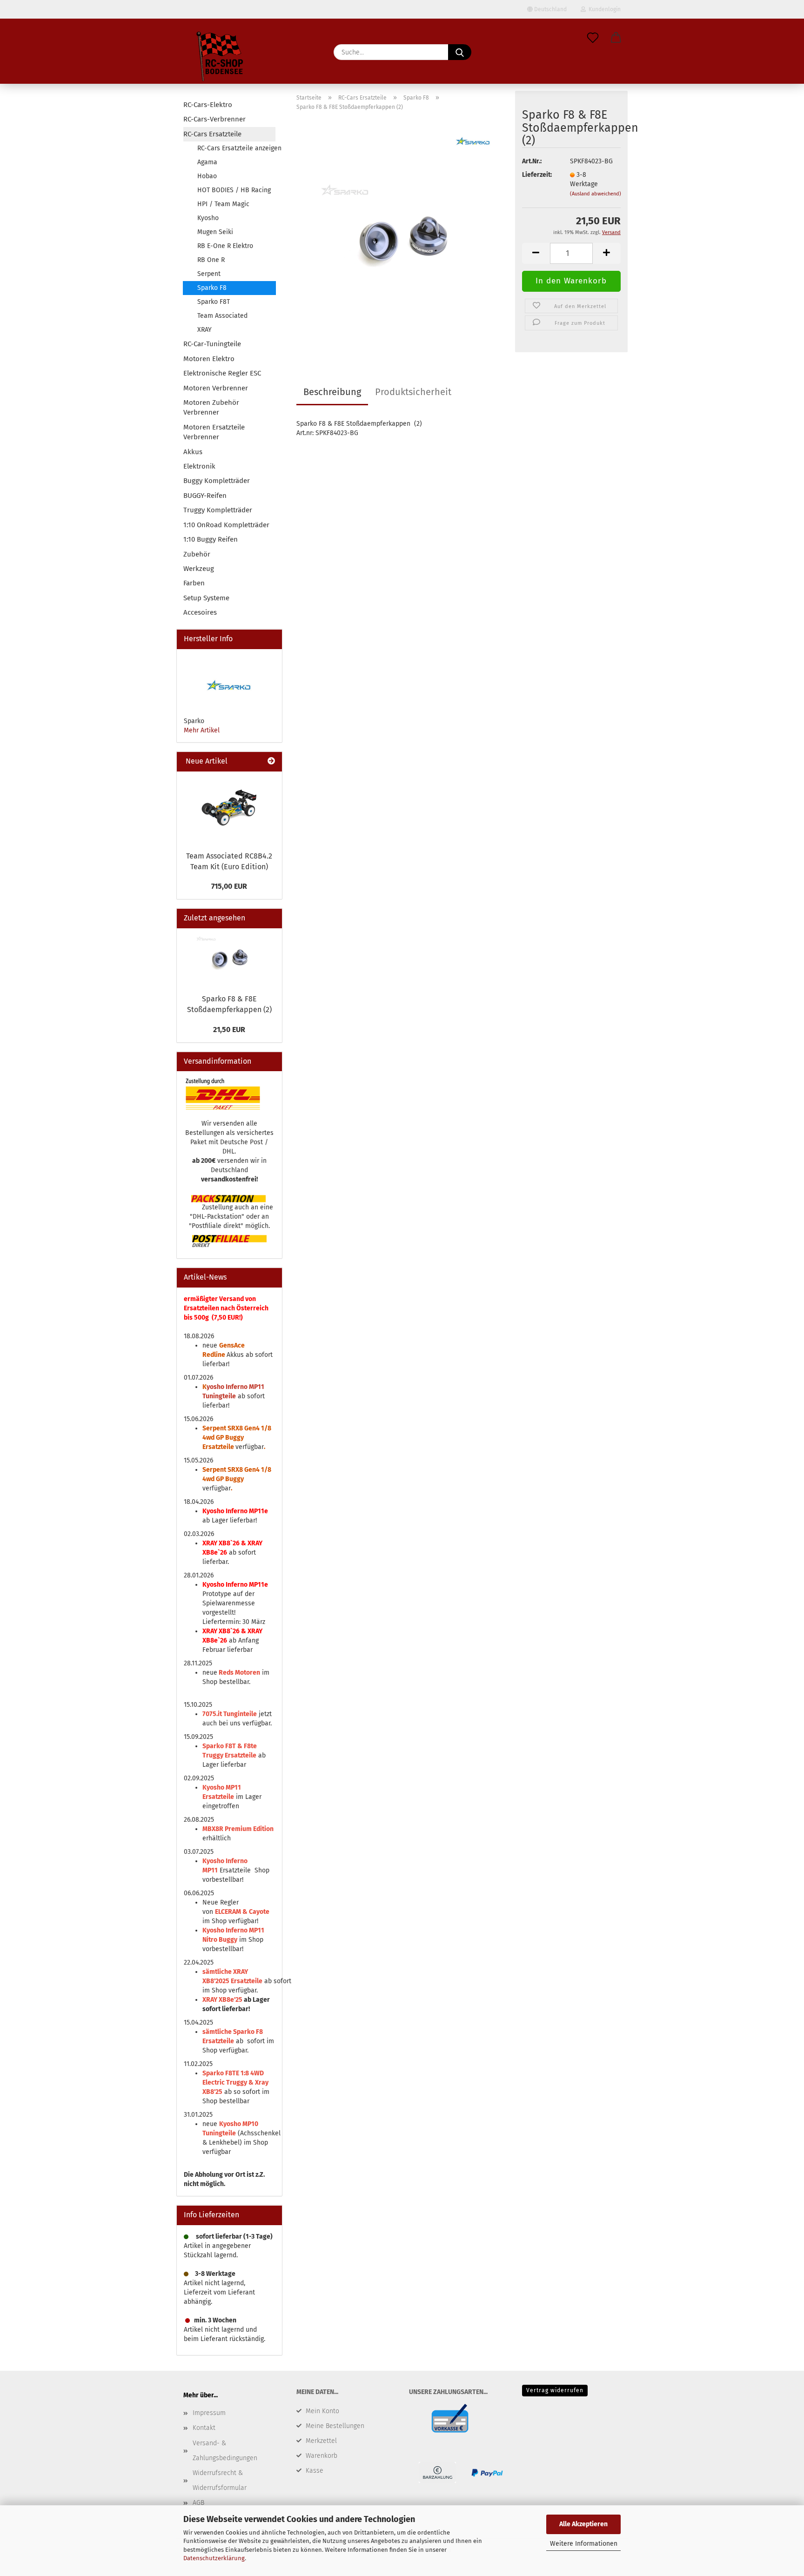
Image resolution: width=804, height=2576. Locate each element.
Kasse (315, 2471)
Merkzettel (321, 2441)
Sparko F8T (214, 302)
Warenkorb (322, 2456)
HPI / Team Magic (223, 204)
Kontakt (204, 2428)
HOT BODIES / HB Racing (234, 190)
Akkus (193, 452)
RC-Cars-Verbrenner (214, 119)
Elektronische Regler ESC (222, 373)
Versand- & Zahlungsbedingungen (225, 2451)
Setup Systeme (206, 598)
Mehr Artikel (202, 730)
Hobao (207, 176)
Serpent (209, 274)
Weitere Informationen (584, 2544)
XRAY (204, 330)
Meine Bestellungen (335, 2426)
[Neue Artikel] (271, 761)
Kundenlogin (603, 9)
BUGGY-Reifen (205, 496)
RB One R (211, 260)
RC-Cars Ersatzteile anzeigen (236, 148)
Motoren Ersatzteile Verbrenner (214, 432)
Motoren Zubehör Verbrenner (211, 407)
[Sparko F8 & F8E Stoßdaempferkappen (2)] (402, 235)
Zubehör (197, 554)
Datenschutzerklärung (214, 2558)
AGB (198, 2503)
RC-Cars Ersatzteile (212, 134)
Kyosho (208, 218)
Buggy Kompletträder (217, 481)
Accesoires (200, 612)
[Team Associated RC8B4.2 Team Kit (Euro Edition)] (229, 809)
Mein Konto (322, 2411)
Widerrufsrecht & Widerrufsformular (220, 2480)
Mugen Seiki (215, 232)
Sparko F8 (212, 288)
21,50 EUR (229, 1030)
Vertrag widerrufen (555, 2390)
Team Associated (222, 316)
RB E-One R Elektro (225, 246)
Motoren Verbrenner (216, 388)
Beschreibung (332, 392)
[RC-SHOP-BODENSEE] (221, 58)
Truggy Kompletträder (218, 510)
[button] (616, 38)
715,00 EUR (229, 886)
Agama (207, 162)
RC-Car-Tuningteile (212, 344)
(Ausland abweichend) (596, 194)
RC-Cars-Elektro (208, 105)
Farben (194, 583)
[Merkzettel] (593, 38)
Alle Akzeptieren (583, 2524)
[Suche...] (460, 52)
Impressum (209, 2413)
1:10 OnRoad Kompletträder (226, 525)
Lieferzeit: (537, 175)
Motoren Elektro (209, 359)
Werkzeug (199, 569)
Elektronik (199, 466)
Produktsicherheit (413, 392)
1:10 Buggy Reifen (211, 539)
